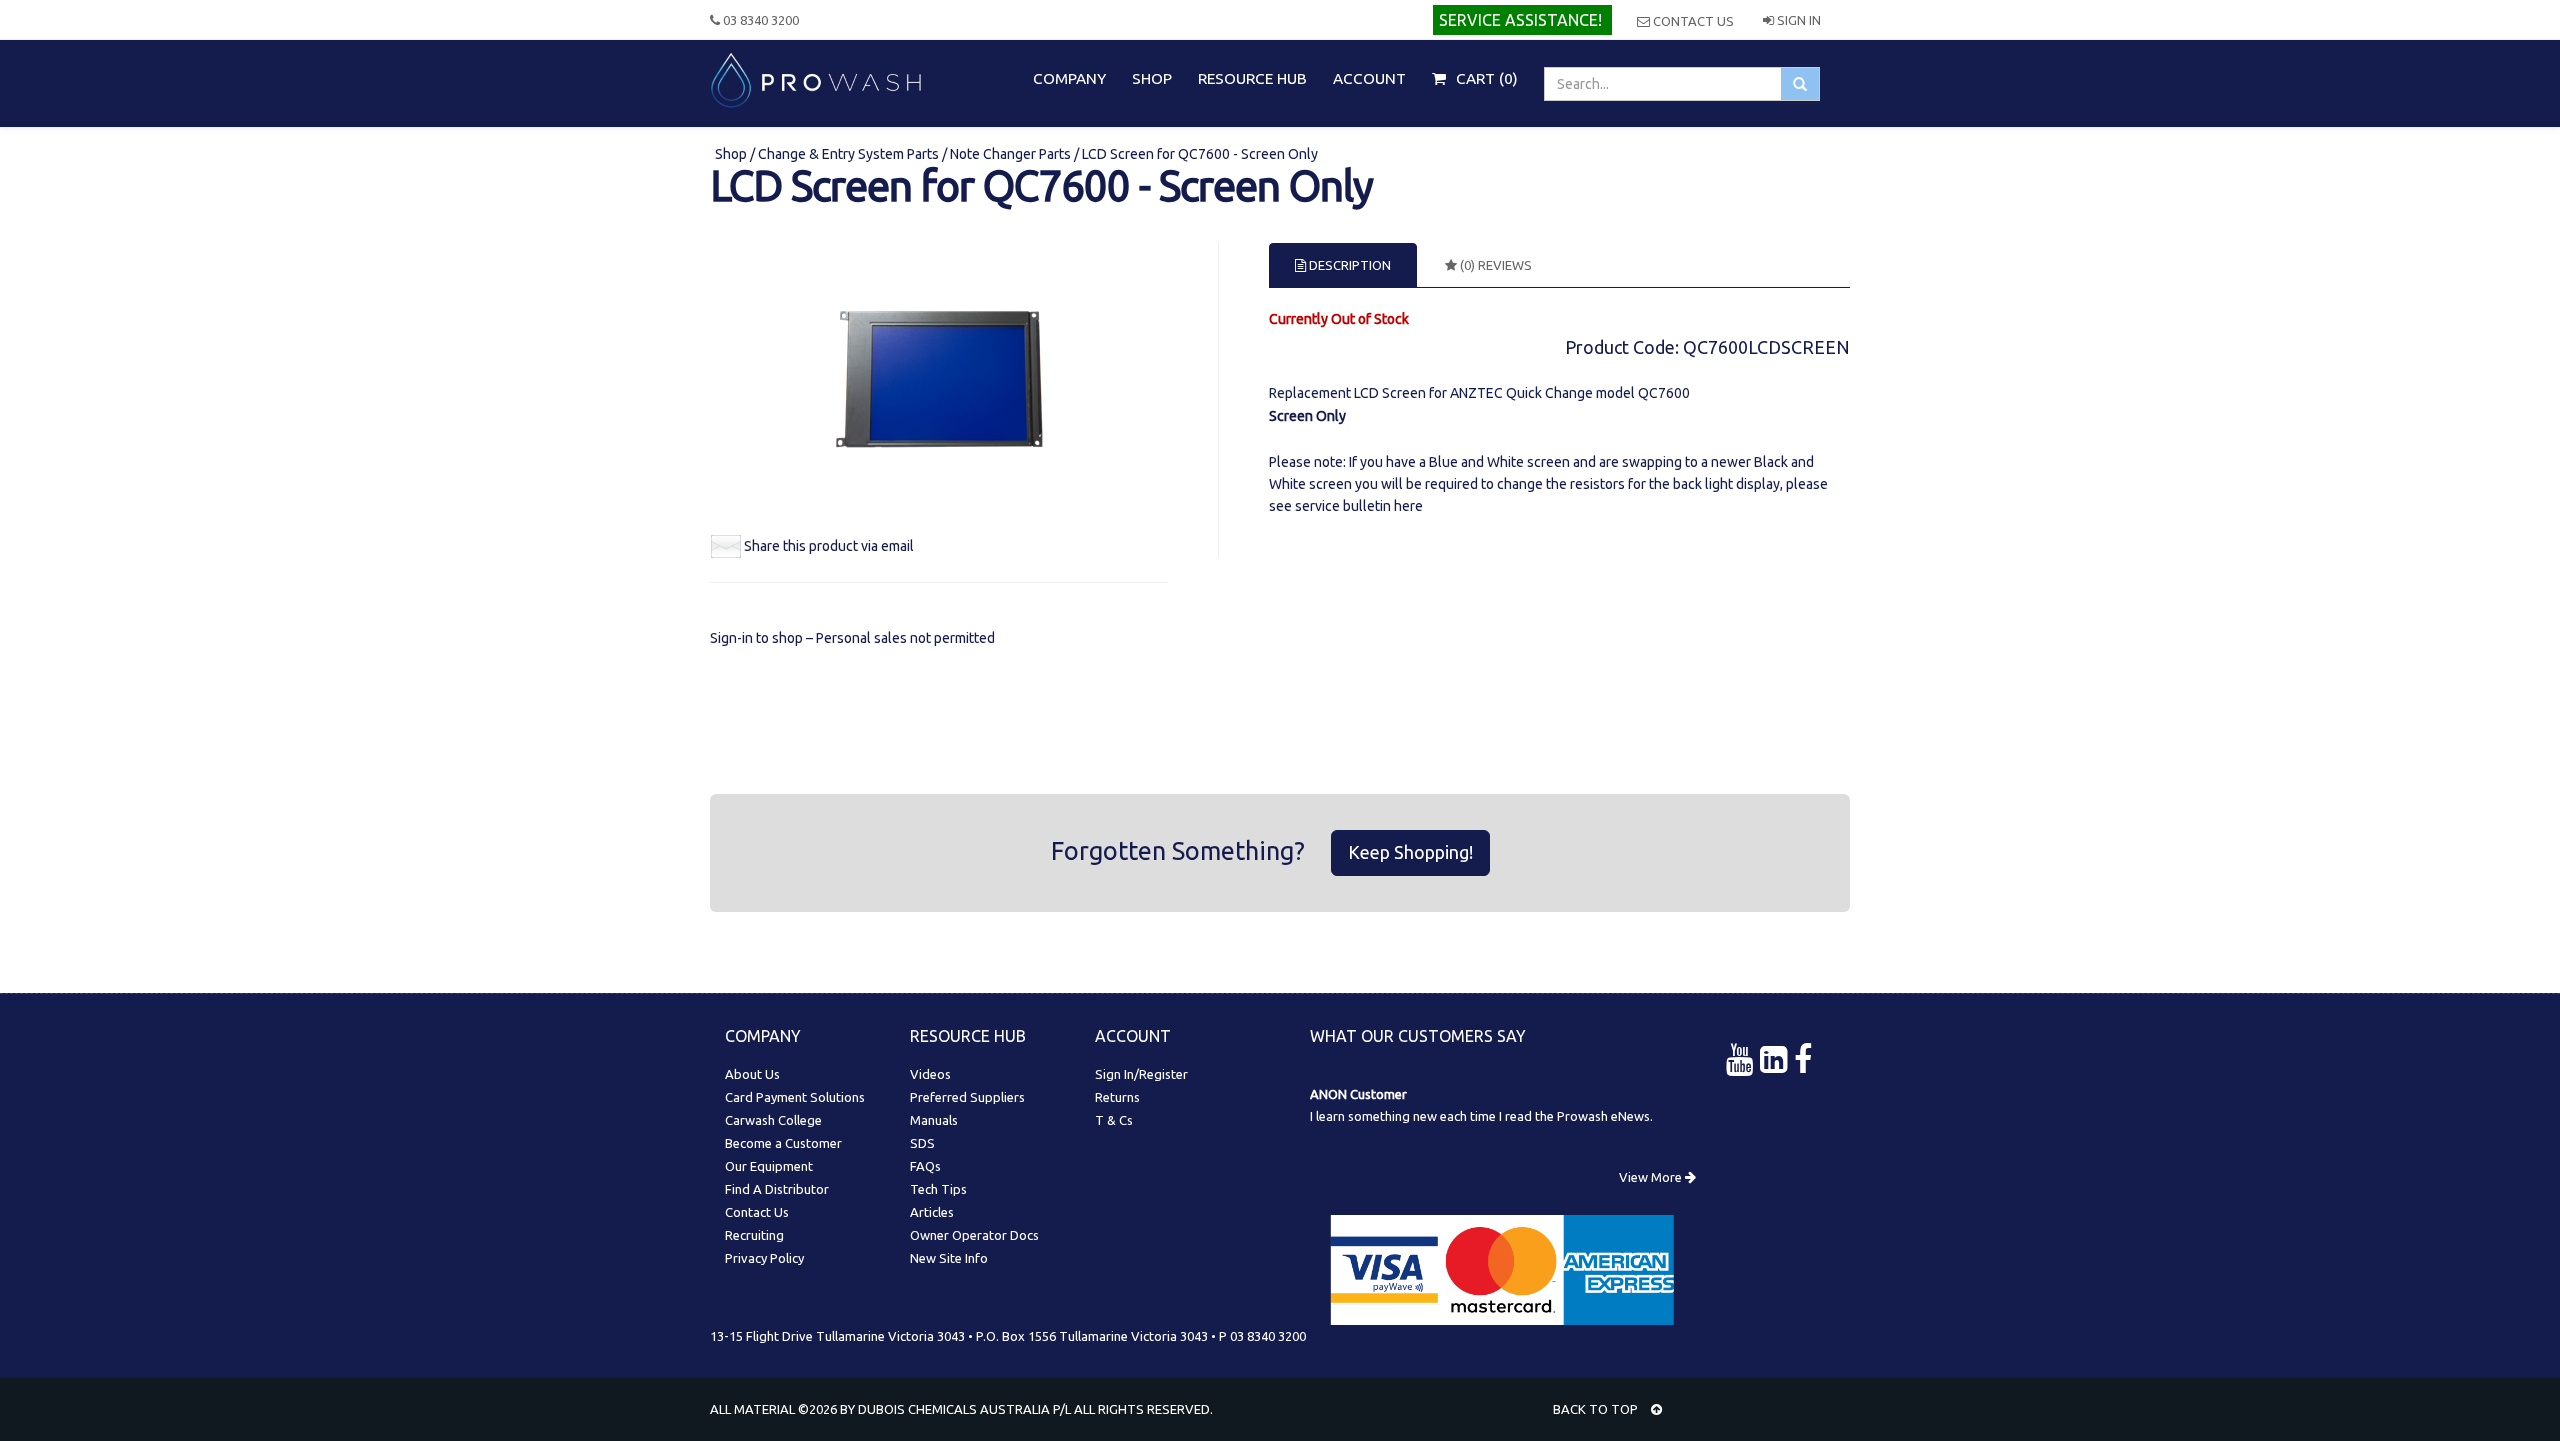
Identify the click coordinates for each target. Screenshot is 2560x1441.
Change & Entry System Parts (848, 154)
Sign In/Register (1141, 1074)
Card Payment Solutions (795, 1097)
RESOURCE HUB (1252, 78)
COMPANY (1069, 78)
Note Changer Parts (1010, 154)
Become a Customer (783, 1143)
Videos (930, 1074)
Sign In (1797, 20)
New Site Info (949, 1258)
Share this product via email (829, 546)
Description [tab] (1348, 265)
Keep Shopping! (1410, 852)
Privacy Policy (764, 1258)
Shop (732, 154)
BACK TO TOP (1597, 1409)
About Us (752, 1074)
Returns (1117, 1097)
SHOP (1152, 78)
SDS (922, 1143)
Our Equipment (769, 1166)
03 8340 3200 (759, 20)
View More (1652, 1177)
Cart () (1485, 78)
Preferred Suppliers (967, 1097)
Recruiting (754, 1235)
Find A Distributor (777, 1189)
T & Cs (1114, 1120)
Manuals (934, 1120)
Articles (932, 1212)
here (1408, 506)
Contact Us (1692, 21)
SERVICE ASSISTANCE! (1520, 20)
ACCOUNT (1369, 78)
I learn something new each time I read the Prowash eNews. (1481, 1116)
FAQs (925, 1166)
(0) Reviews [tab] (1494, 265)
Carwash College (773, 1120)
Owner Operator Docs (974, 1235)
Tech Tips (938, 1189)
